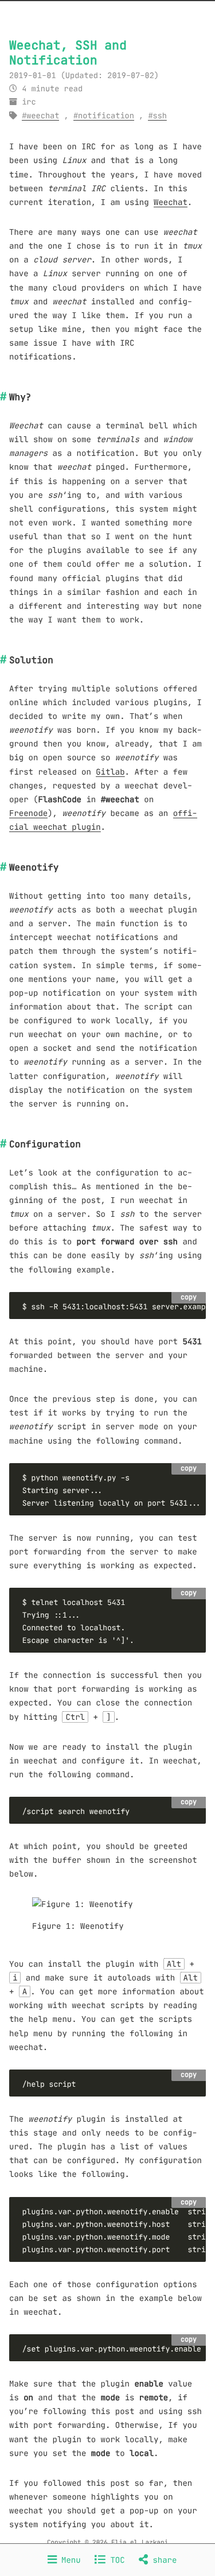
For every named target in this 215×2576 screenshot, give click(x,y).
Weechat (171, 202)
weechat (43, 116)
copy (189, 1297)
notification (106, 116)
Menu (69, 2560)
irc (29, 102)
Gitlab (110, 772)
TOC (115, 2560)
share (162, 2560)
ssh (160, 116)
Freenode (28, 813)
